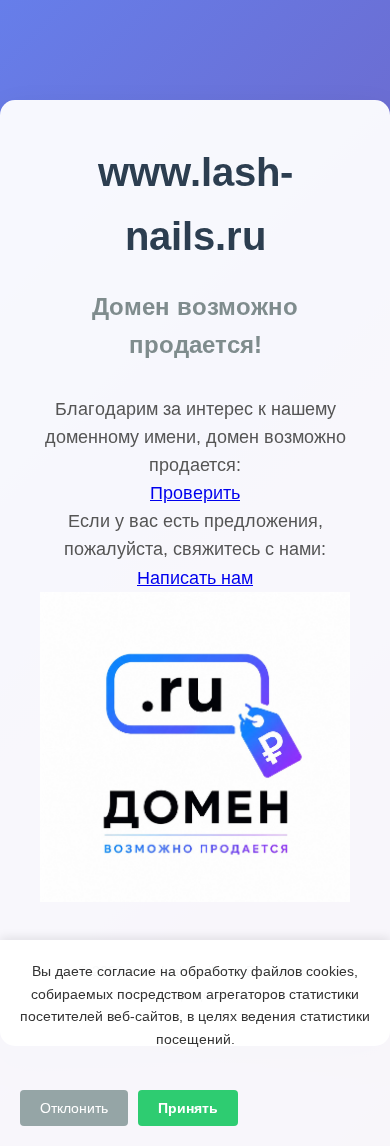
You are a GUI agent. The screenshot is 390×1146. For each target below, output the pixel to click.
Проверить (195, 493)
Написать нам (195, 578)
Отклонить (74, 1108)
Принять (188, 1108)
